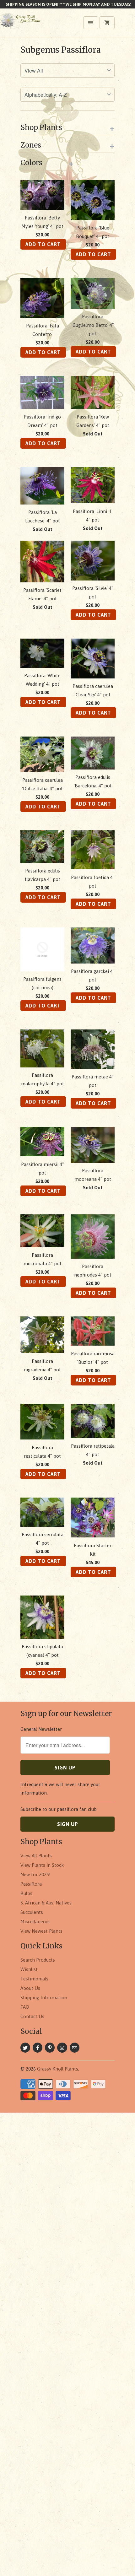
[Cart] (107, 23)
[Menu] (91, 23)
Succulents (32, 1912)
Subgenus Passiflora (61, 50)
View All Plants (36, 1856)
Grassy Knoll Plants (58, 2069)
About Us (30, 1988)
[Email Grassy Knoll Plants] (75, 2048)
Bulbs (26, 1893)
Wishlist (29, 1969)
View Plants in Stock (42, 1865)
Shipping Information (44, 1998)
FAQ (25, 2007)
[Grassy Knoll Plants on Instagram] (62, 2048)
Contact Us (32, 2016)
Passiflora (31, 1884)
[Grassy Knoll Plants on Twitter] (25, 2048)
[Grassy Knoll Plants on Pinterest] (50, 2048)
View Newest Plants (41, 1931)
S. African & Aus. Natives (46, 1903)
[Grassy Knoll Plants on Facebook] (38, 2048)
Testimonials (34, 1979)
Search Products (38, 1960)
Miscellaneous (35, 1922)
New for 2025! (35, 1874)
